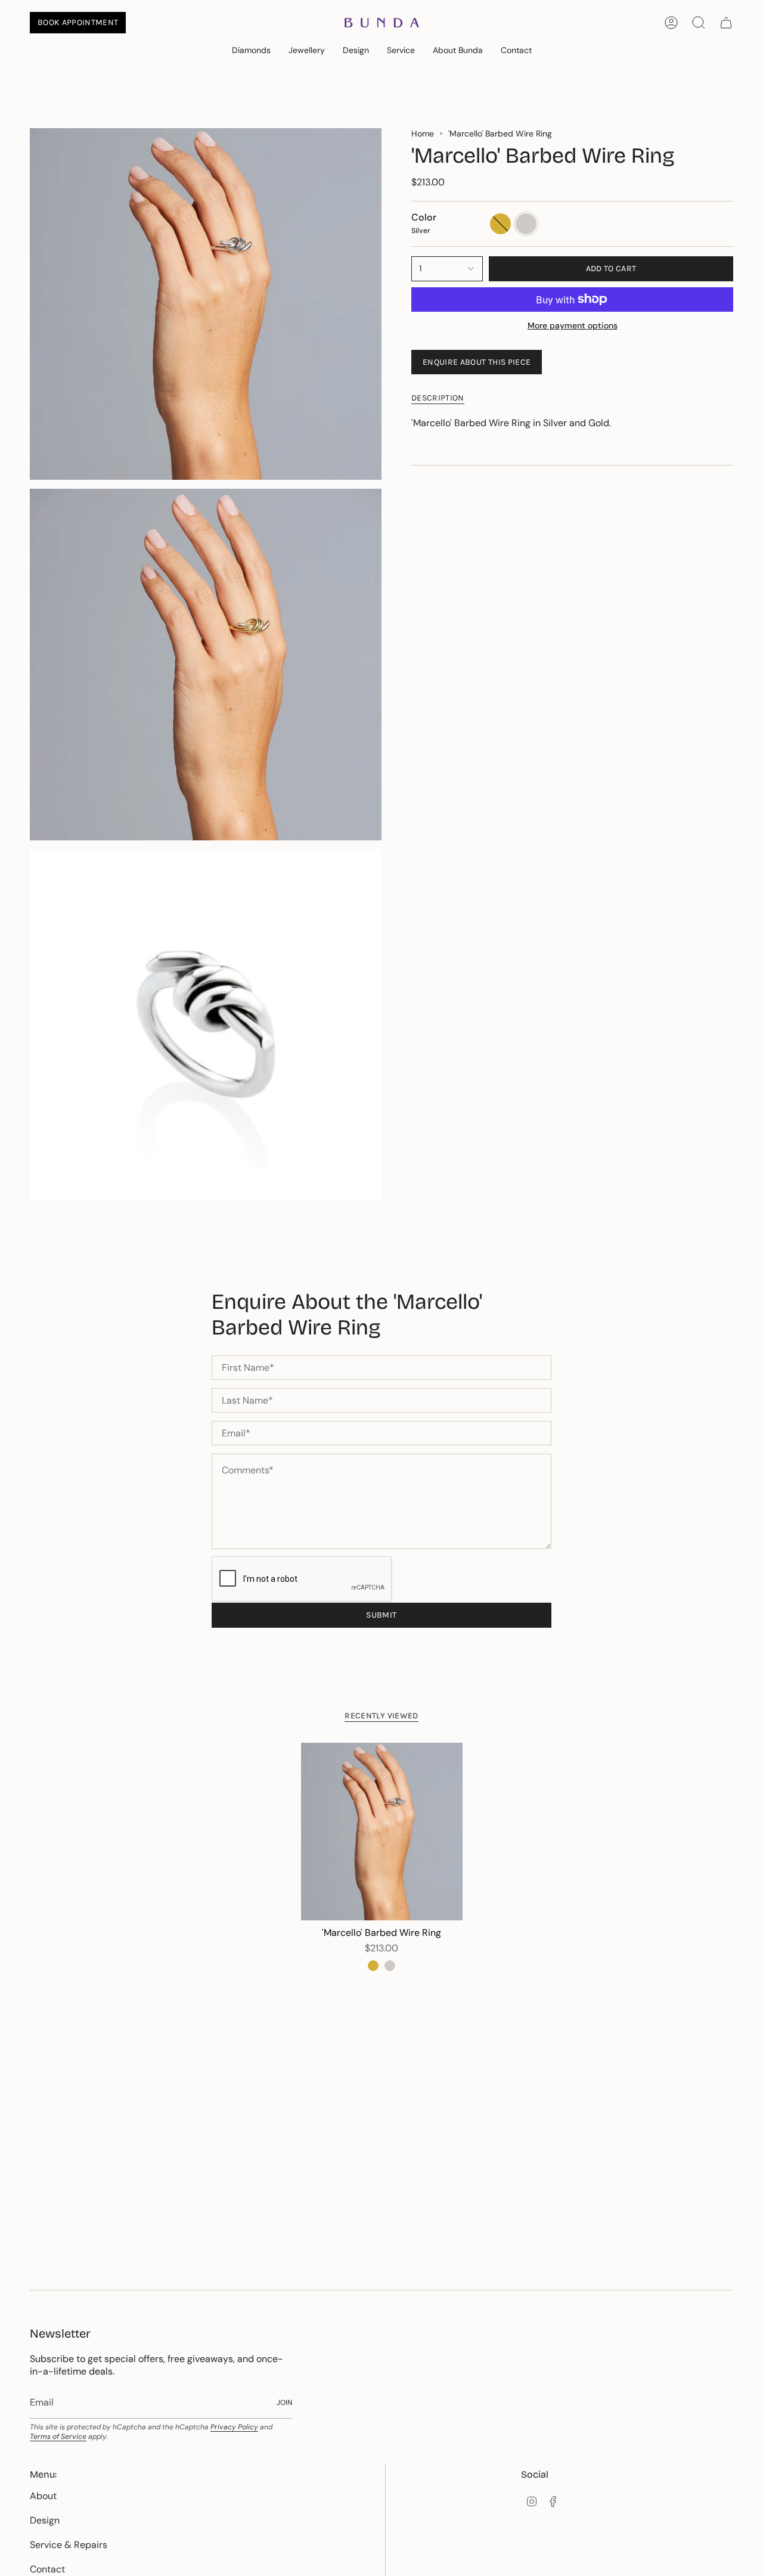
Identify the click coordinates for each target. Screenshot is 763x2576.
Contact (47, 2569)
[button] (251, 51)
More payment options (573, 325)
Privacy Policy (234, 2427)
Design (45, 2520)
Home (423, 134)
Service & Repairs (69, 2545)
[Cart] (726, 23)
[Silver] (390, 1966)
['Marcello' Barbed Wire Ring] (382, 1832)
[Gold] (373, 1966)
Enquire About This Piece (477, 362)
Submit (381, 1615)
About (43, 2496)
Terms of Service (58, 2437)
